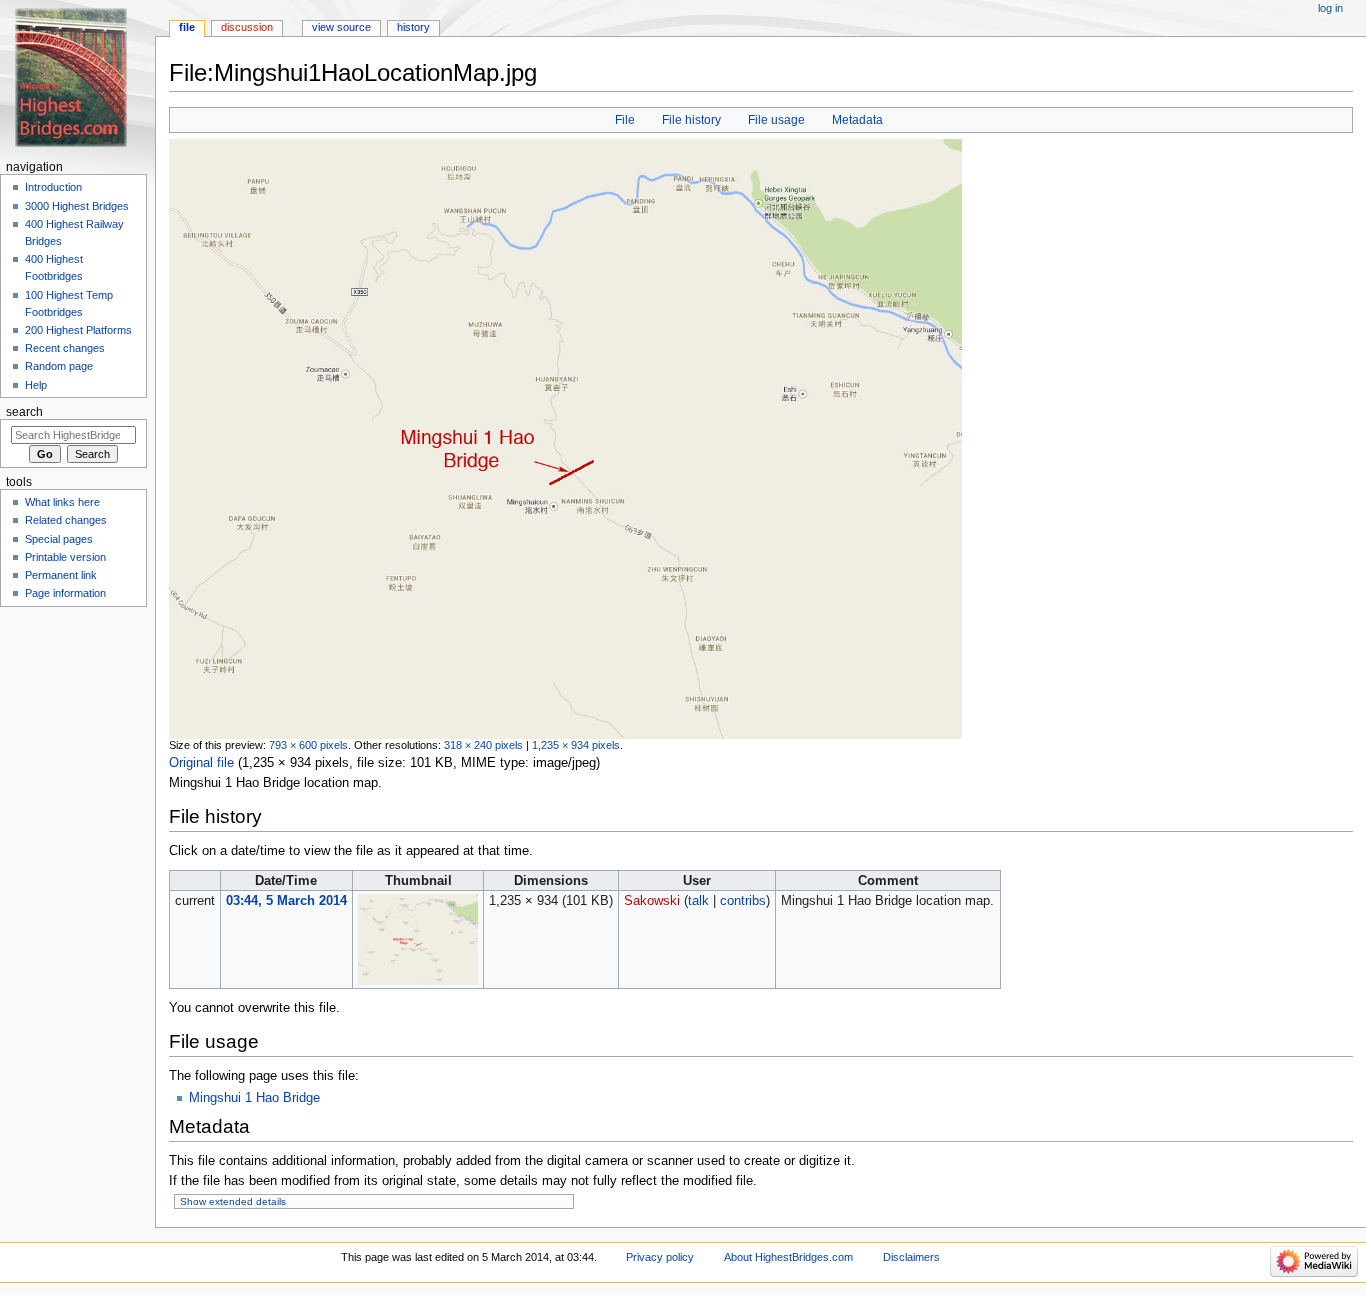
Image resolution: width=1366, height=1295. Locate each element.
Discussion (247, 27)
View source (341, 27)
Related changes (66, 520)
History (413, 27)
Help (36, 385)
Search (24, 412)
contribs (743, 901)
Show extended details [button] (233, 1201)
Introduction (53, 187)
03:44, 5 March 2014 (286, 901)
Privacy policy (660, 1257)
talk (698, 901)
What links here (62, 502)
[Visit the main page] (77, 77)
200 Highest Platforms (78, 330)
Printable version (65, 557)
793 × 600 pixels (308, 745)
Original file (201, 763)
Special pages (59, 539)
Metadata (857, 120)
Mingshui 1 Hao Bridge (254, 1098)
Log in (1330, 8)
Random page (59, 366)
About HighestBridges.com (788, 1257)
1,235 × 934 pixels (576, 745)
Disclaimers (911, 1257)
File (625, 120)
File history (691, 120)
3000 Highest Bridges (77, 206)
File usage (776, 120)
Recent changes (65, 348)
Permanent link (61, 575)
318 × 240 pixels (483, 745)
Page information (65, 593)
